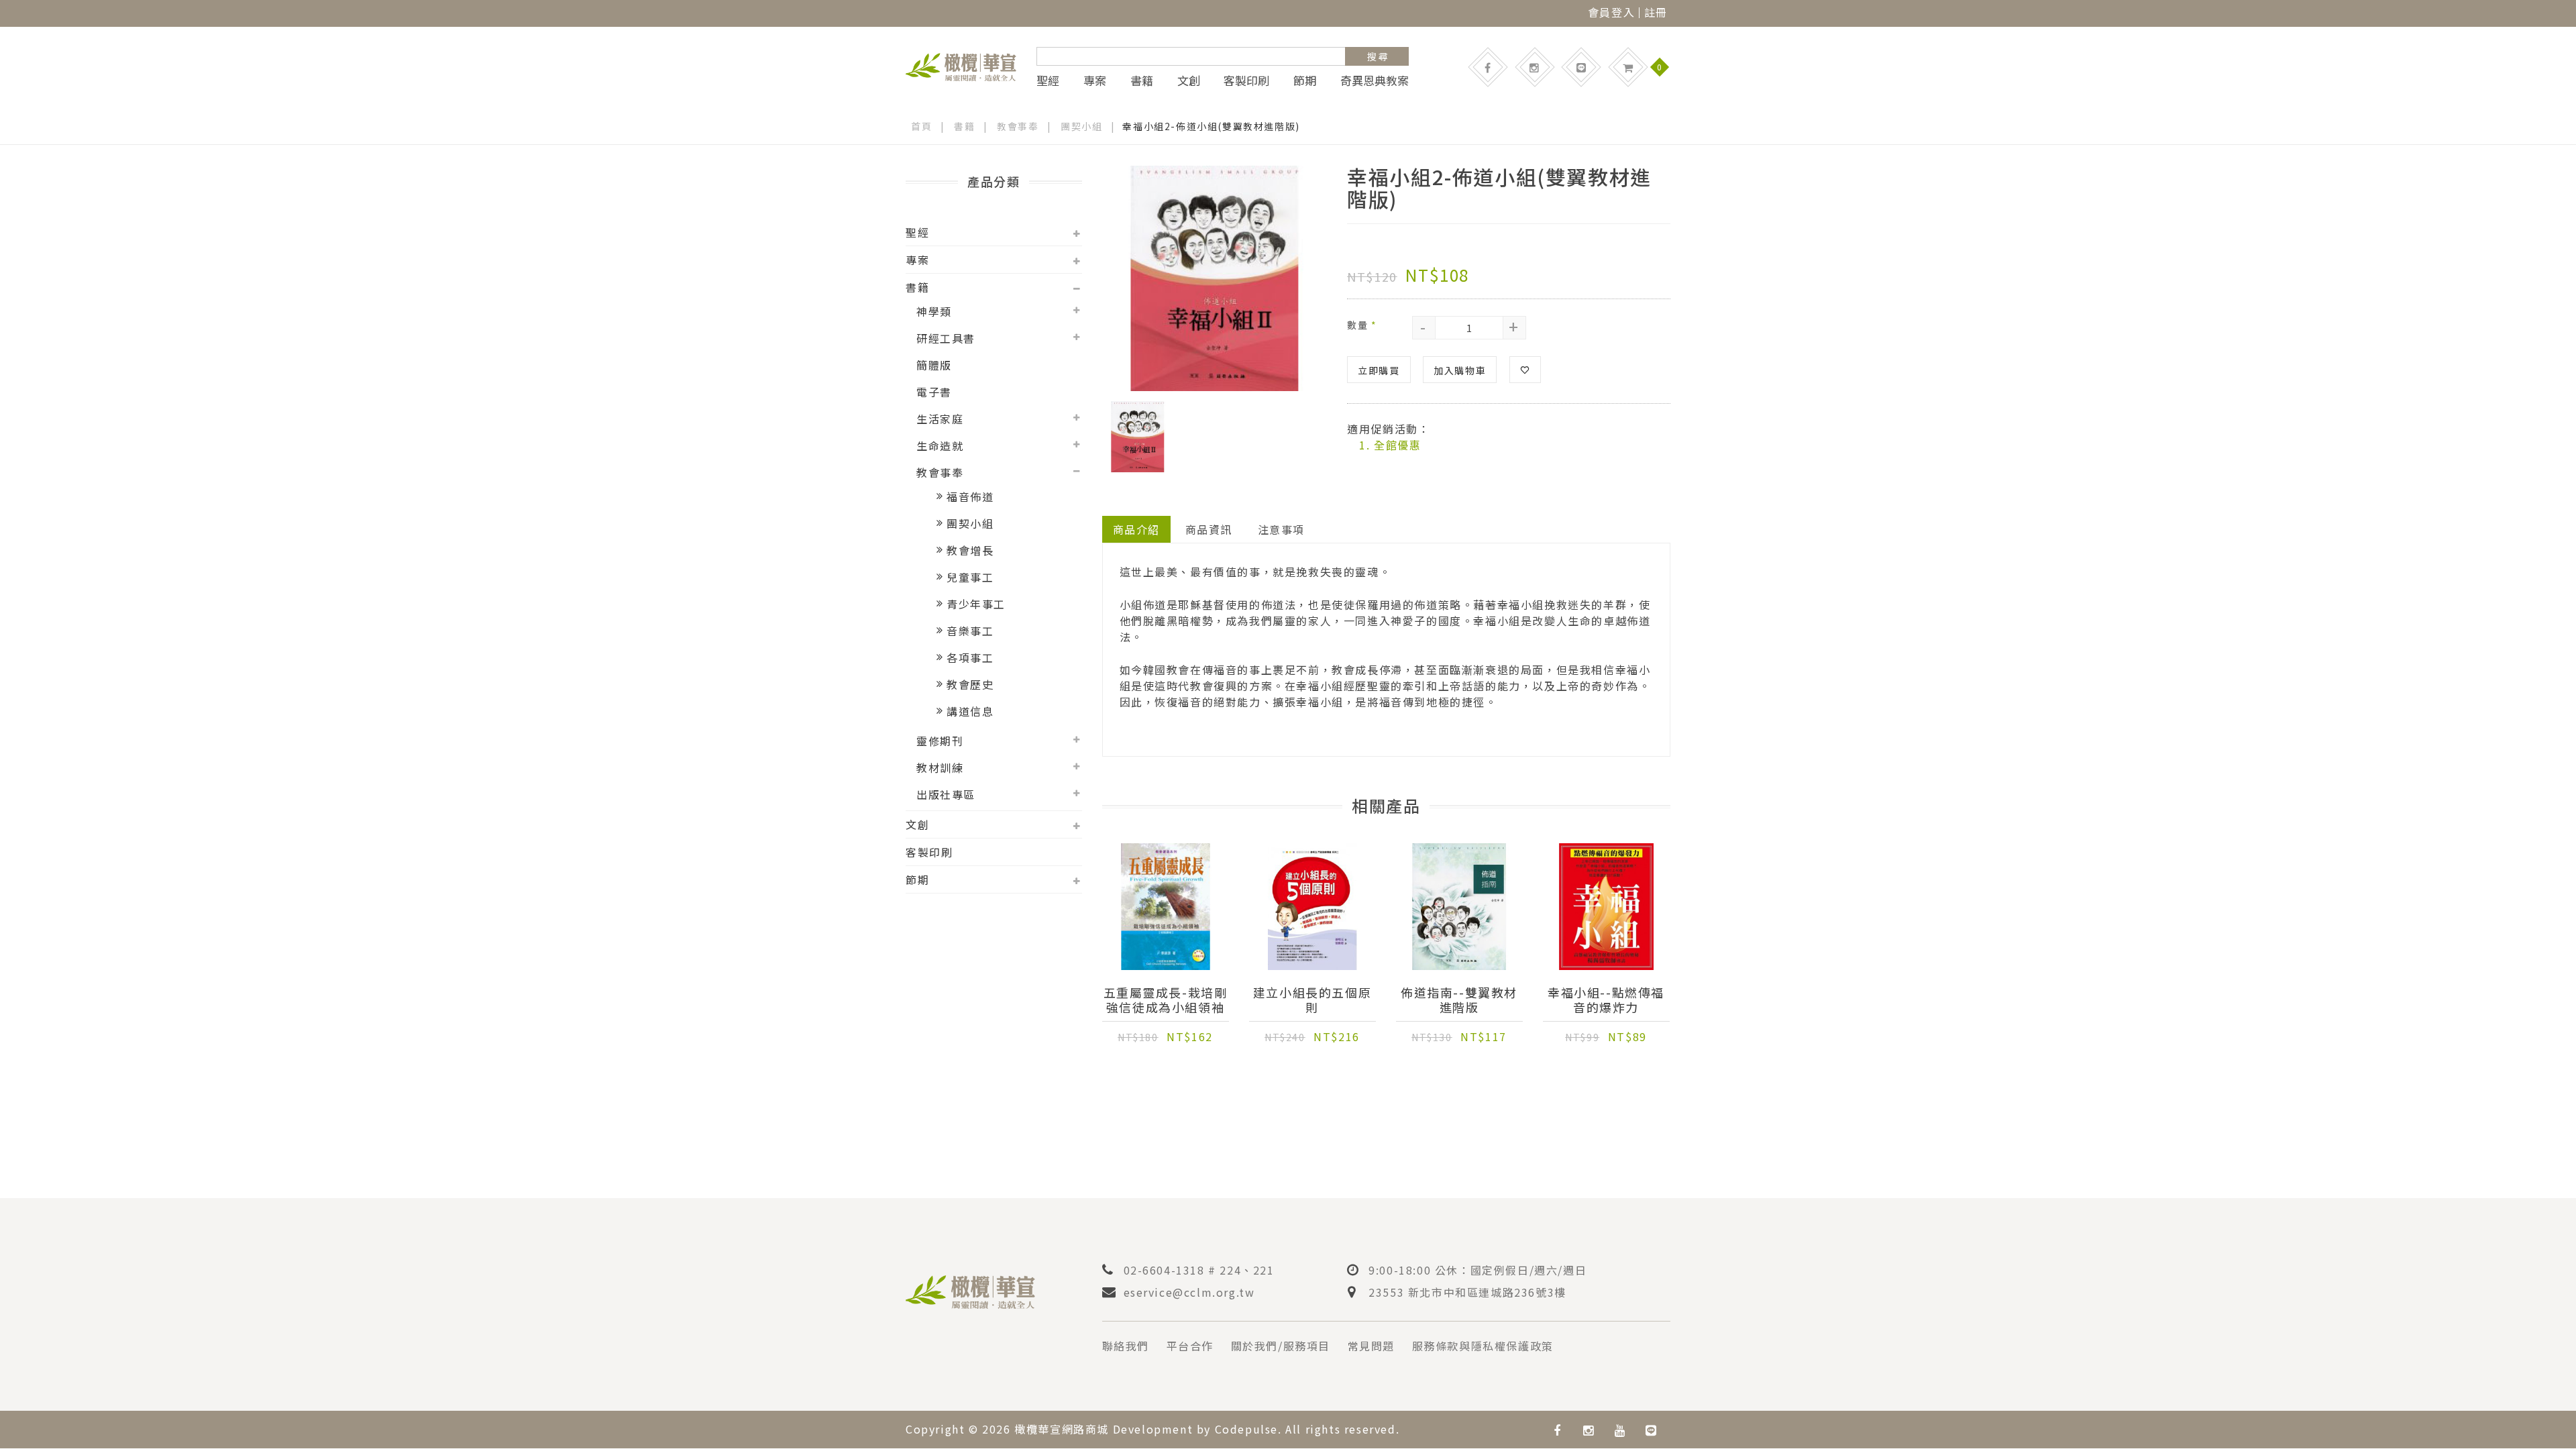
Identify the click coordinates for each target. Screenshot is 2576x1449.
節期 (1305, 80)
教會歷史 (970, 684)
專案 (1095, 80)
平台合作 (1190, 1346)
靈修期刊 (940, 741)
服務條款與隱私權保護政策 (1483, 1346)
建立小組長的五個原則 (1312, 1000)
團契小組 (1081, 126)
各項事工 (970, 657)
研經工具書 (946, 338)
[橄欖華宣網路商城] (961, 65)
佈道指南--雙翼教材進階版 (1459, 1000)
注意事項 (1281, 529)
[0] (1628, 67)
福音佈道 (970, 496)
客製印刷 (1246, 80)
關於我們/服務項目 (1281, 1346)
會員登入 (1611, 12)
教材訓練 (940, 767)
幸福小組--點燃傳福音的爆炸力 (1606, 1000)
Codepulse (1246, 1429)
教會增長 (970, 550)
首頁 (921, 126)
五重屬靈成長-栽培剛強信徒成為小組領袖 (1166, 1000)
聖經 (1048, 80)
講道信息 (970, 711)
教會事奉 (1018, 126)
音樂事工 (970, 631)
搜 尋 (1378, 56)
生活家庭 (940, 419)
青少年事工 (976, 604)
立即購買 (1379, 370)
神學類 (934, 311)
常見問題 (1371, 1346)
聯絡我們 (1126, 1346)
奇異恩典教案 (1375, 80)
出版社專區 (946, 794)
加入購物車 (1460, 370)
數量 (1362, 325)
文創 (1189, 80)
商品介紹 (1136, 529)
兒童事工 (970, 577)
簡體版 (934, 365)
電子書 (934, 392)
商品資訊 (1209, 529)
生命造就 (940, 445)
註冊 (1656, 12)
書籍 (1142, 80)
